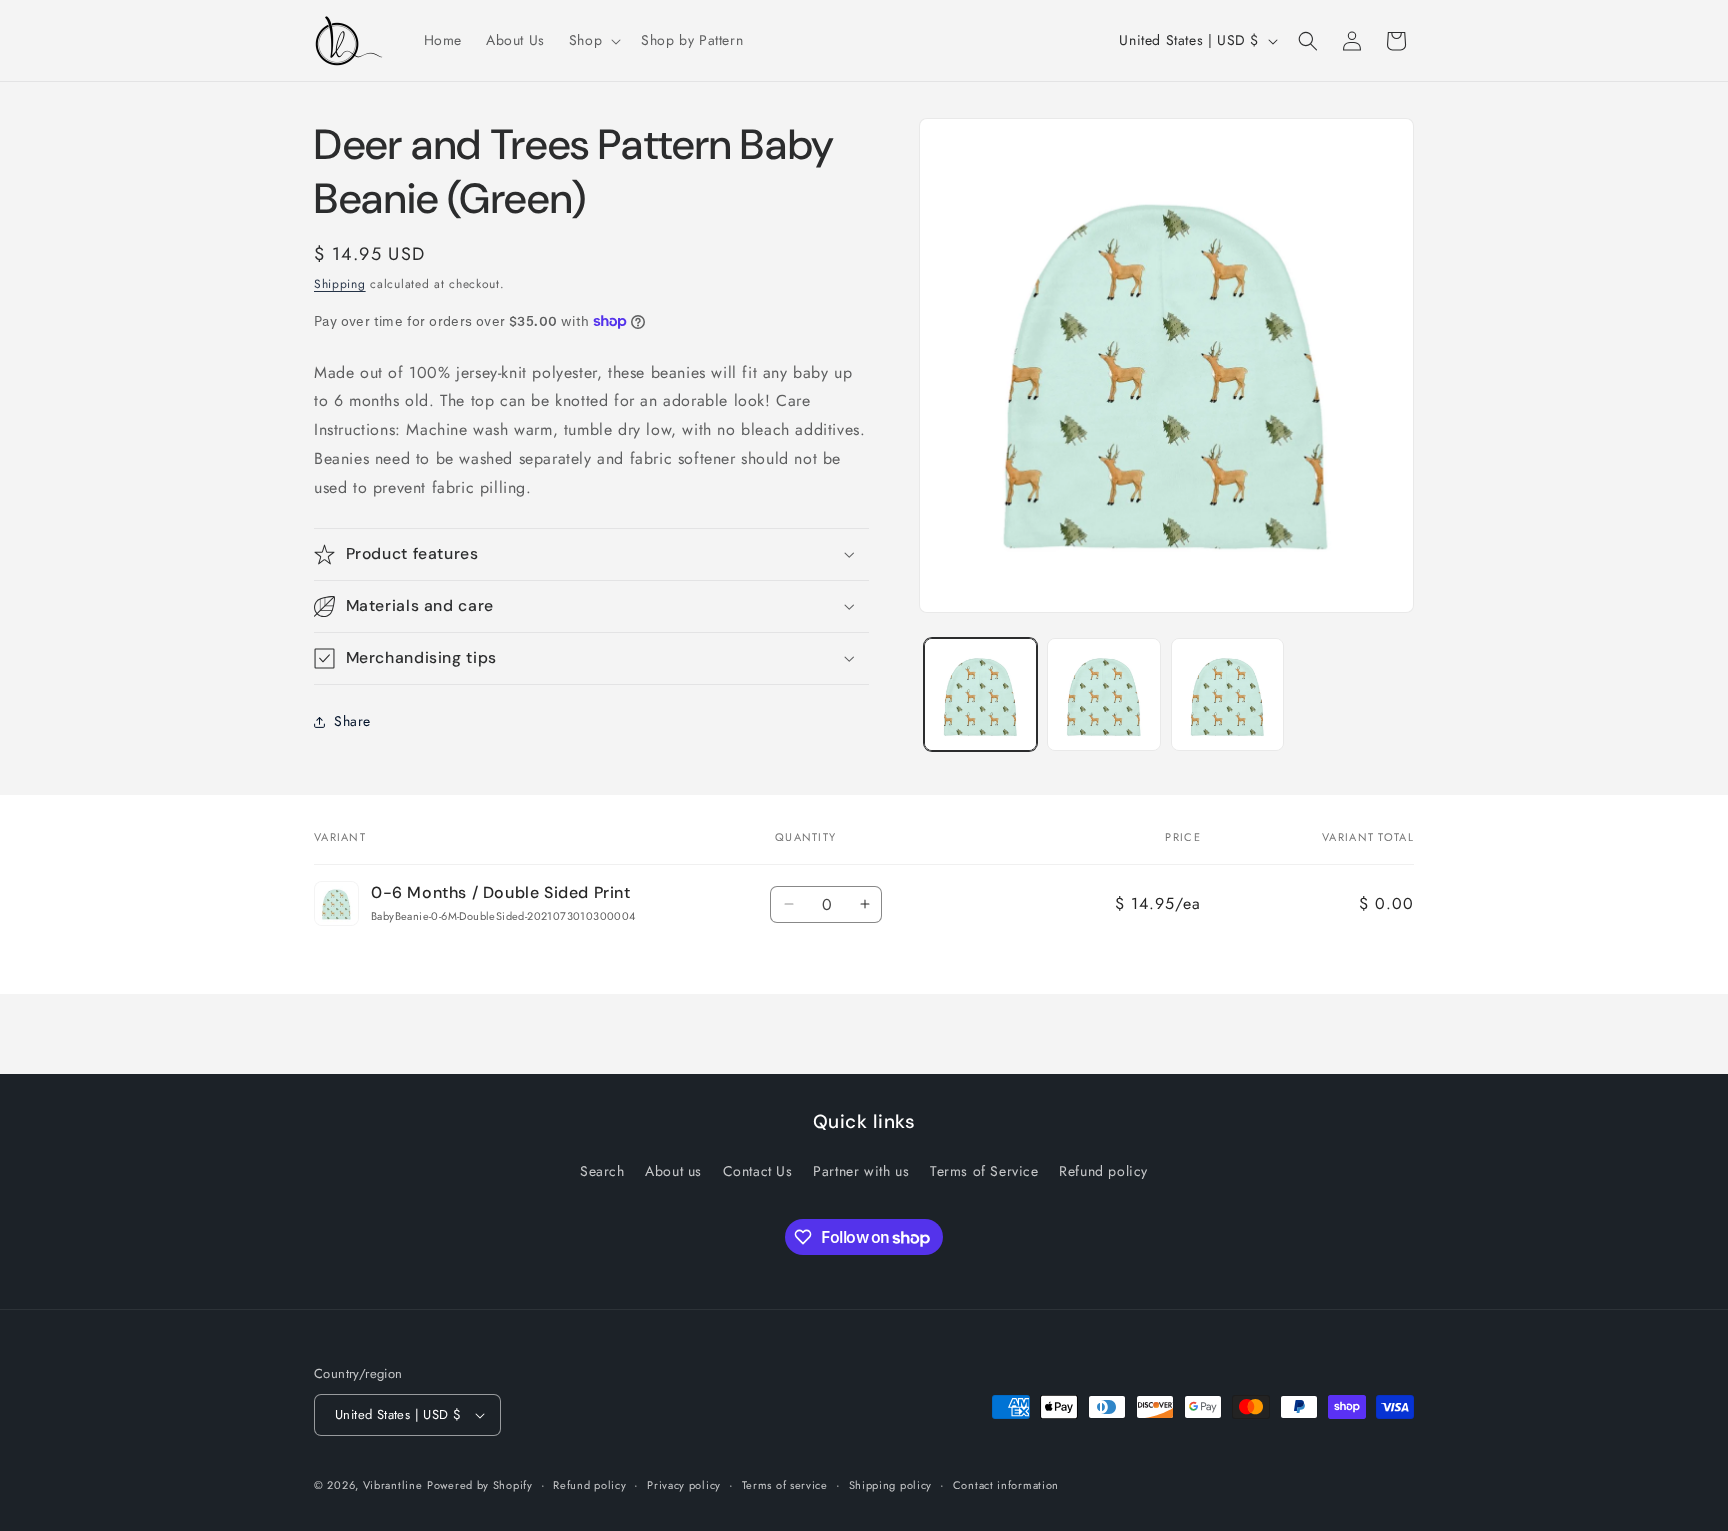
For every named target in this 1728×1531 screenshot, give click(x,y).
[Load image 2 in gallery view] (1103, 694)
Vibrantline (393, 1485)
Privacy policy (684, 1485)
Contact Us (758, 1171)
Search (602, 1171)
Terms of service (785, 1485)
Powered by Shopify (480, 1485)
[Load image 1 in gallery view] (980, 694)
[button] (593, 40)
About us (673, 1171)
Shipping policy (891, 1485)
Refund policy (1103, 1171)
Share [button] (352, 721)
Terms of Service (984, 1171)
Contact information (1006, 1485)
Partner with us (861, 1171)
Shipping (340, 284)
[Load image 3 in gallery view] (1227, 694)
